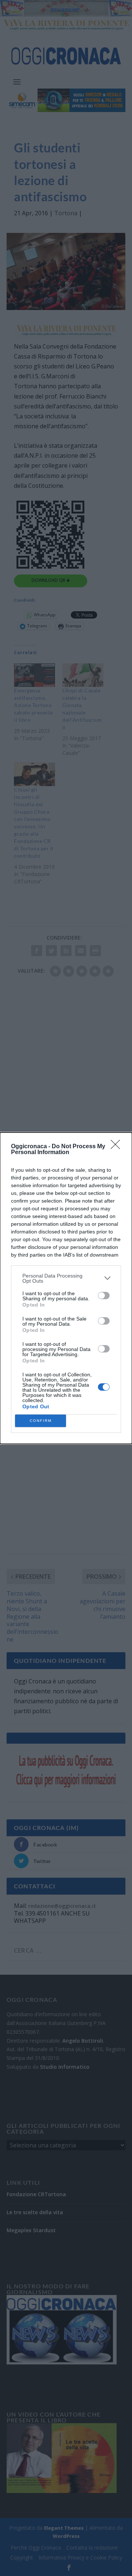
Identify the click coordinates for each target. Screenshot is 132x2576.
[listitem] (66, 1278)
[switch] (104, 1296)
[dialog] (66, 1288)
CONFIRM (41, 1421)
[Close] (118, 1147)
